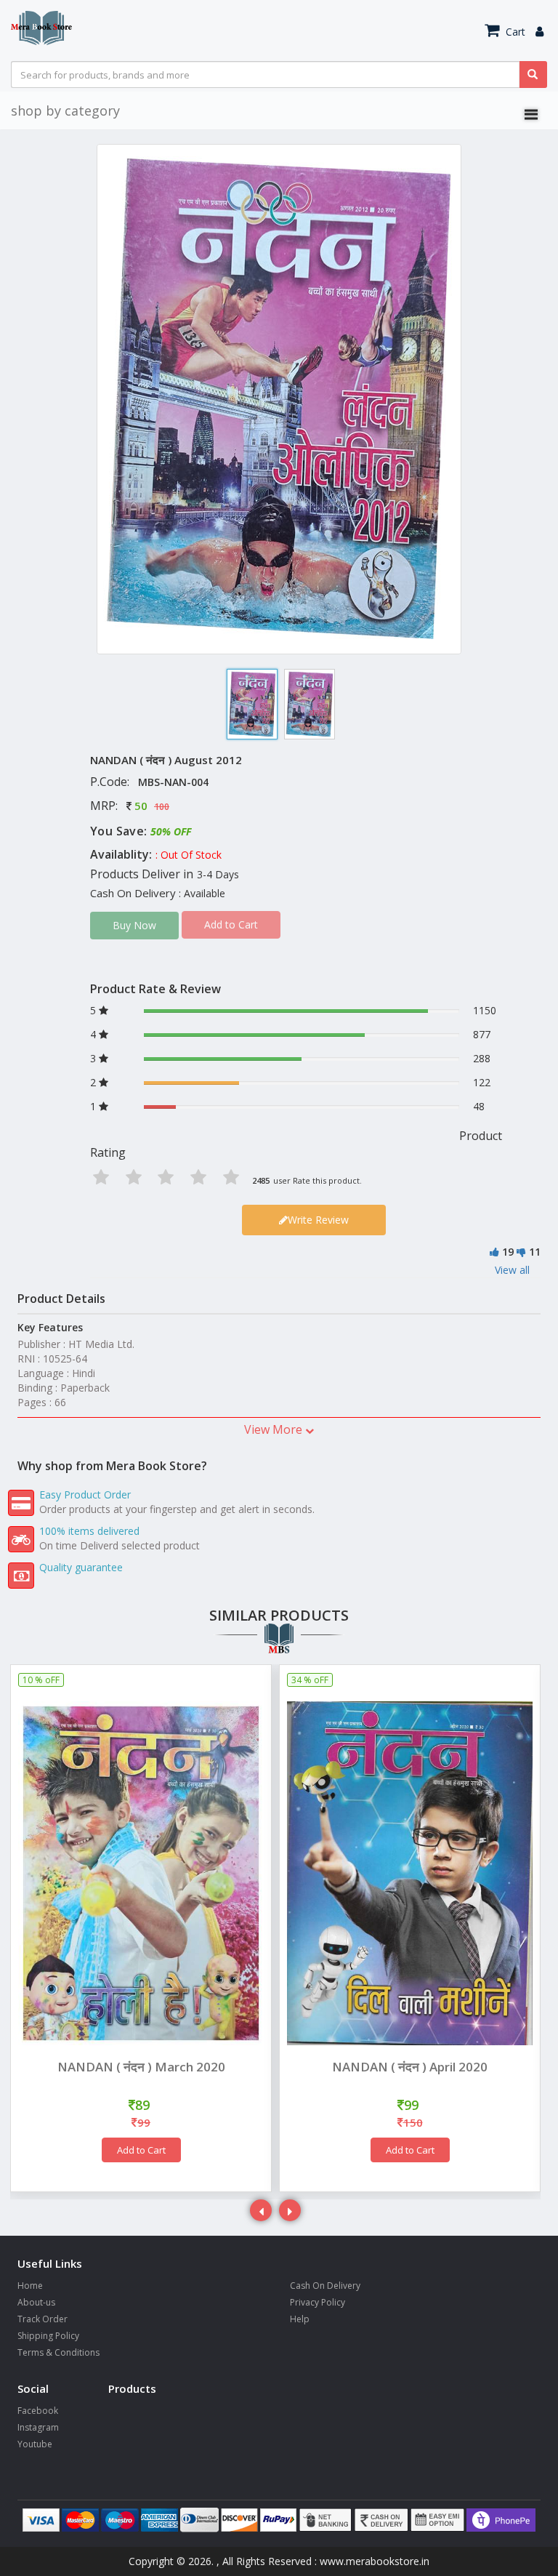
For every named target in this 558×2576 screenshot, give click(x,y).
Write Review (318, 1220)
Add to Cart (141, 2150)
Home (30, 2286)
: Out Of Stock (189, 855)
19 (508, 1252)
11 (535, 1252)
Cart (514, 32)
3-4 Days (218, 874)
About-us (36, 2302)
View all (512, 1270)
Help (300, 2319)
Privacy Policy (318, 2302)
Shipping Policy (48, 2336)
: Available (202, 893)
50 (141, 806)
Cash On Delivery (325, 2286)
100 (162, 807)
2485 (261, 1180)
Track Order (43, 2319)
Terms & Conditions (58, 2352)
